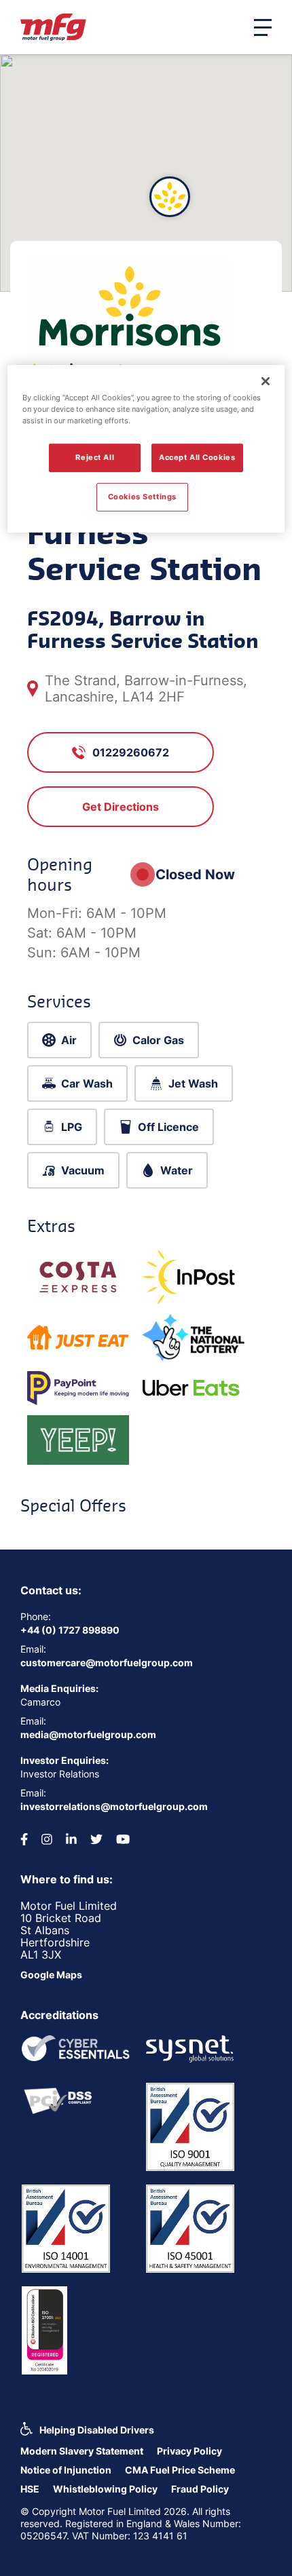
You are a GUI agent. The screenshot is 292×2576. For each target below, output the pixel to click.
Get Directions (121, 807)
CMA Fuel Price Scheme (180, 2470)
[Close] (266, 381)
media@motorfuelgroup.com (88, 1734)
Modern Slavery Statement (82, 2451)
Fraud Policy (200, 2489)
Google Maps (51, 1975)
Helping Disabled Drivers (97, 2430)
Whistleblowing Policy (105, 2489)
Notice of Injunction (66, 2470)
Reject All (95, 457)
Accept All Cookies (197, 457)
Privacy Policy (189, 2451)
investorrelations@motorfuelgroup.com (114, 1806)
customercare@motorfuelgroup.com (107, 1662)
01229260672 (131, 752)
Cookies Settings (142, 497)
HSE (30, 2489)
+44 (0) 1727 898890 (70, 1630)
